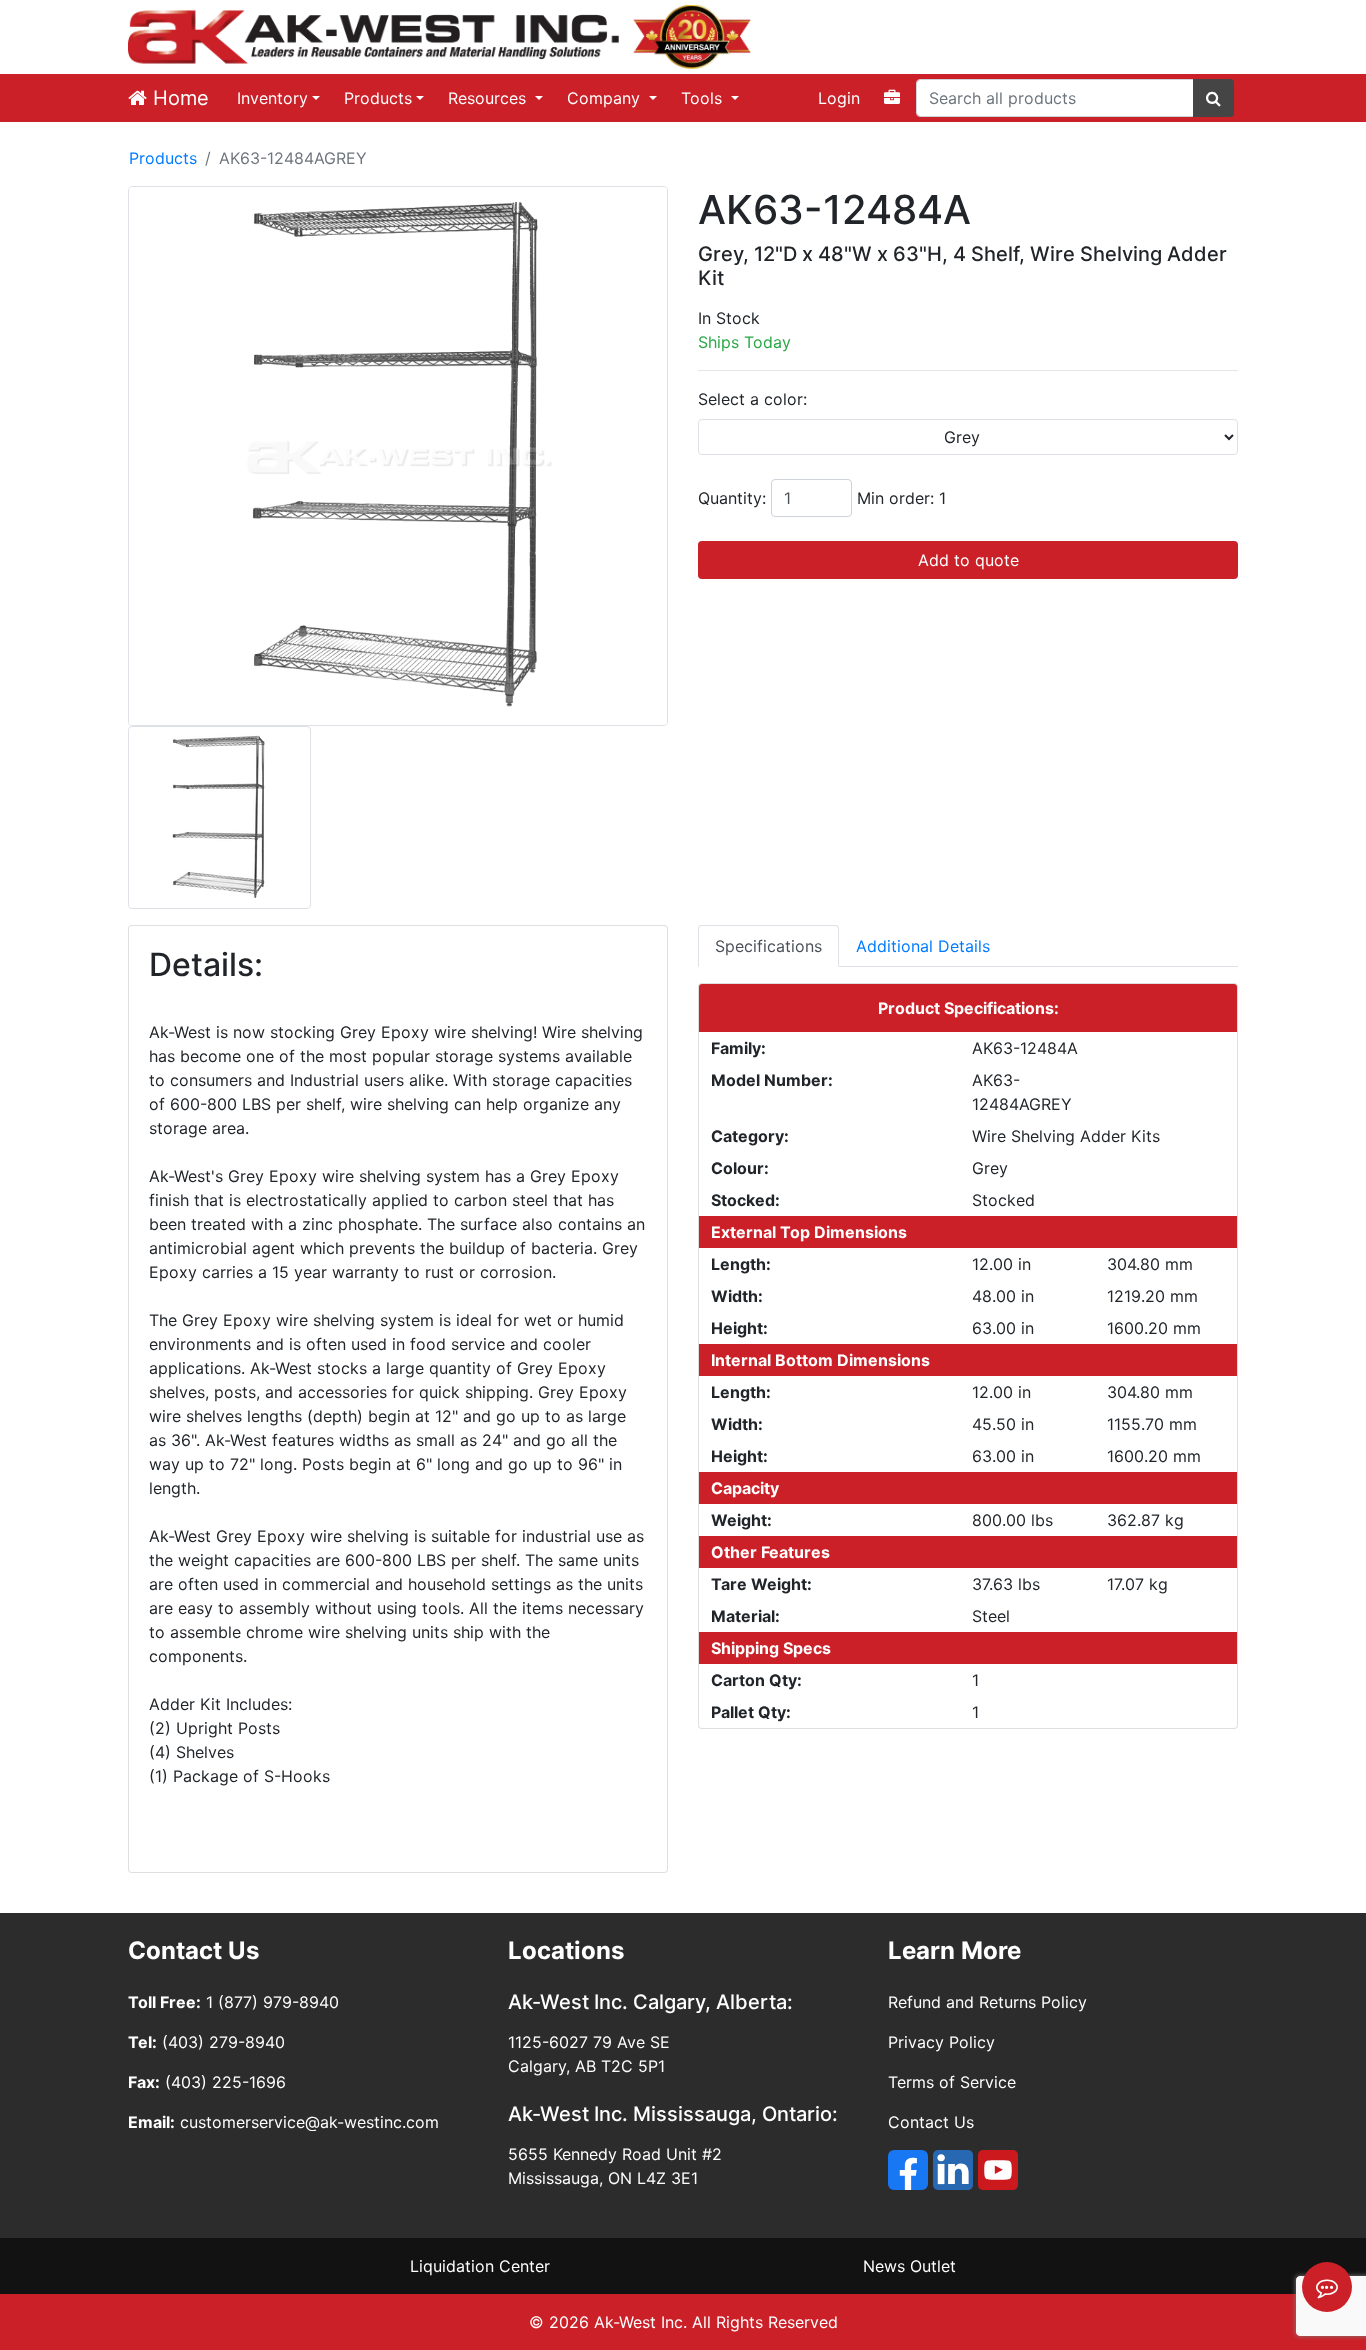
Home (178, 98)
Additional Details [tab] (923, 946)
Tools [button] (704, 98)
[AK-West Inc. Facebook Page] (908, 2170)
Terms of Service (952, 2082)
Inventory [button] (272, 98)
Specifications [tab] (768, 946)
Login (839, 98)
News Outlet (909, 2266)
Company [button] (606, 98)
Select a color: (752, 399)
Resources (489, 98)
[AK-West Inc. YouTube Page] (998, 2170)
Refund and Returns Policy (987, 2002)
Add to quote (968, 560)
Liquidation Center (480, 2266)
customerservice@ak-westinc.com (309, 2122)
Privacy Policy (941, 2042)
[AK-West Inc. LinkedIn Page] (953, 2170)
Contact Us (931, 2122)
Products (378, 98)
